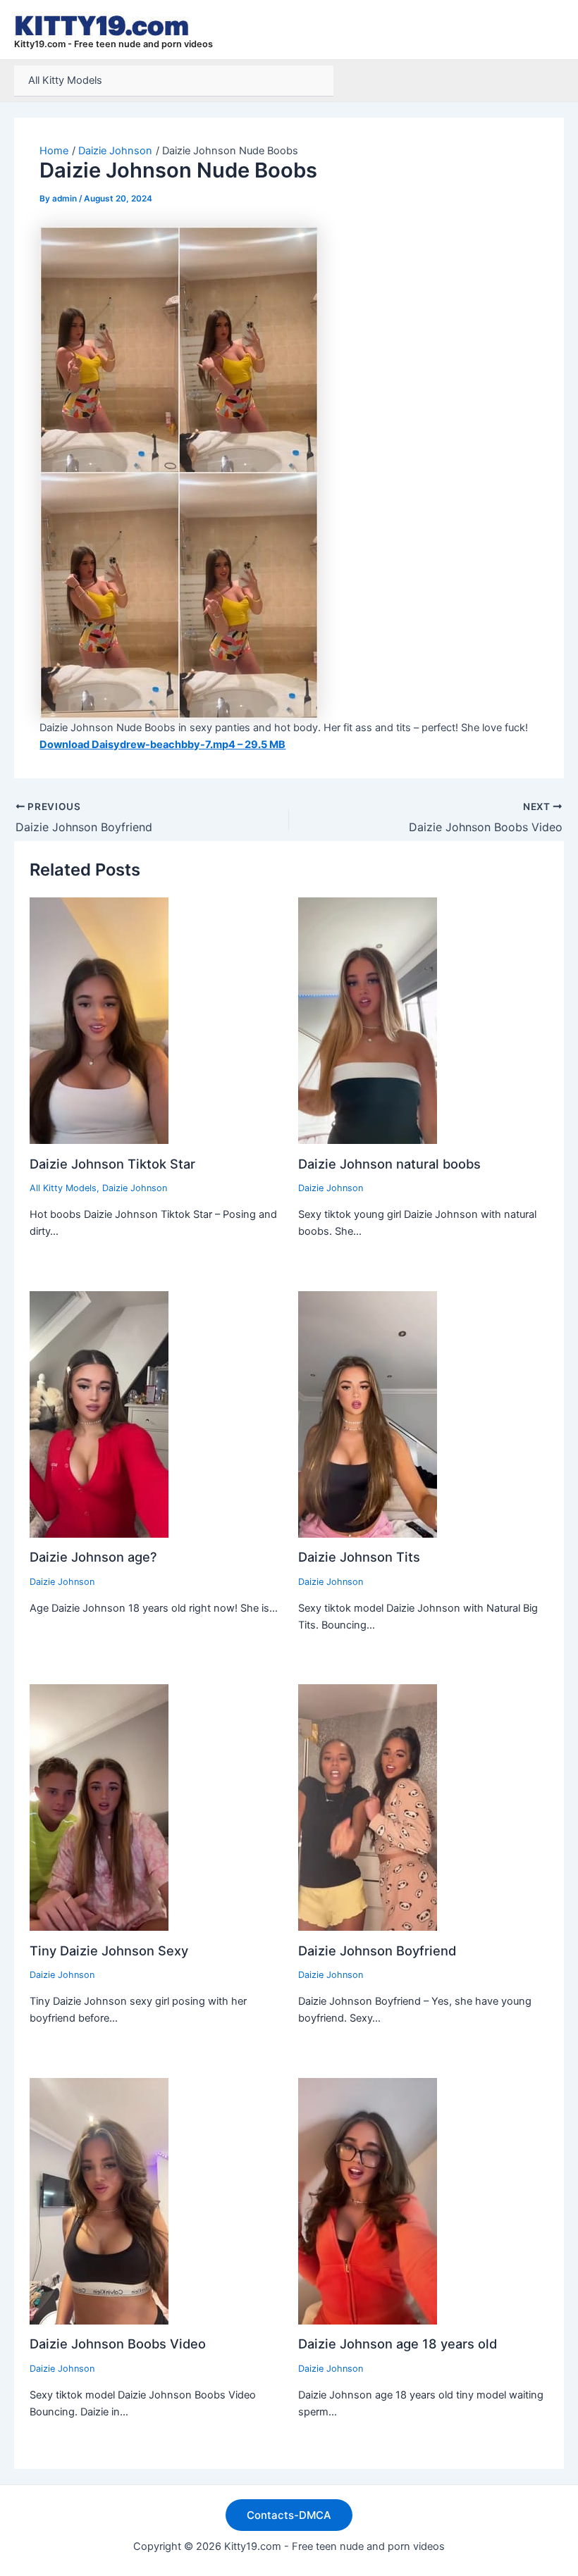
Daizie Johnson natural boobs (389, 1164)
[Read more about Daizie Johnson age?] (99, 1414)
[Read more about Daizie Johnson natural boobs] (368, 1020)
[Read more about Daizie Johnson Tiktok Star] (99, 1020)
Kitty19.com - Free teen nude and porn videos (113, 44)
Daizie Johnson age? (93, 1557)
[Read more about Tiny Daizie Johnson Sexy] (99, 1807)
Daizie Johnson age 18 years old (398, 2344)
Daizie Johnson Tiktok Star (112, 1164)
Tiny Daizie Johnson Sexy (109, 1950)
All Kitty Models (65, 80)
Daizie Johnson (135, 1188)
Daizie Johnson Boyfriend (377, 1950)
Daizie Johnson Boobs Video (118, 2344)
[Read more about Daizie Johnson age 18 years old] (368, 2201)
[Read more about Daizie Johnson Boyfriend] (368, 1807)
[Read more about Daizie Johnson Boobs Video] (99, 2201)
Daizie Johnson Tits (359, 1557)
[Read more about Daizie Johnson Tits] (368, 1414)
